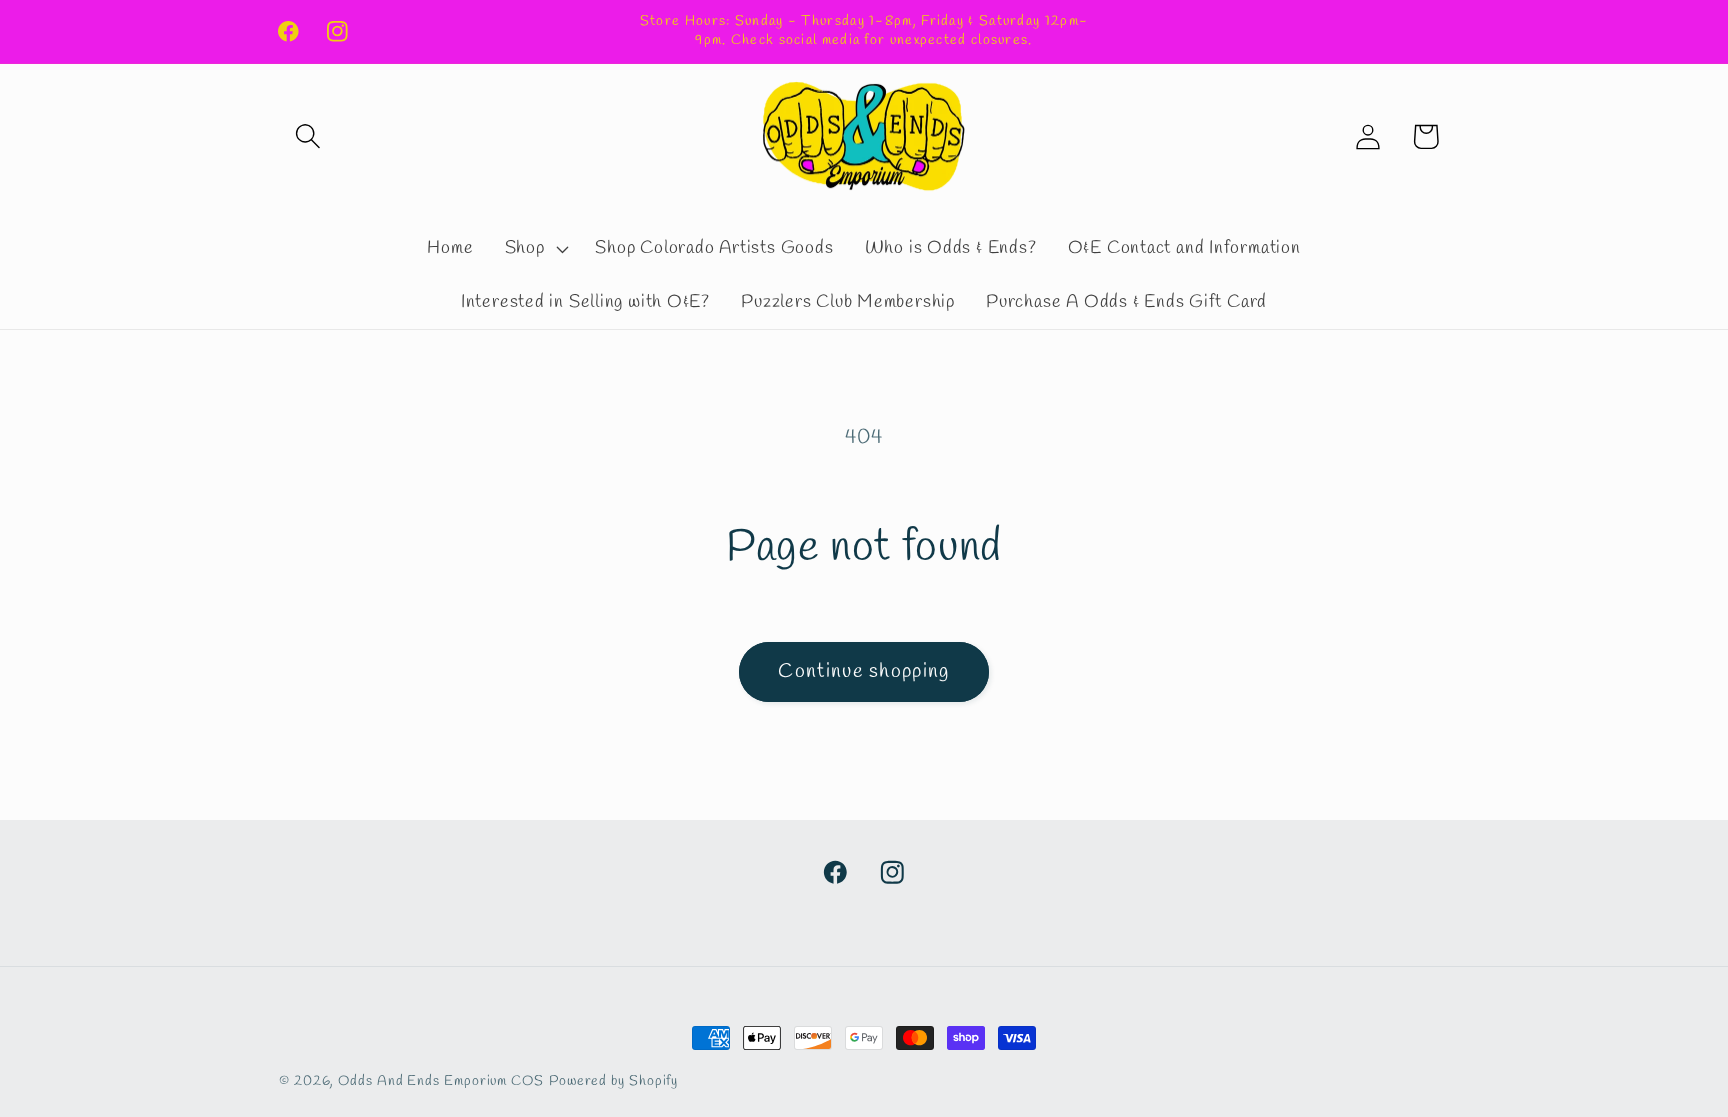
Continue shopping (863, 672)
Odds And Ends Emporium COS (441, 1081)
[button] (307, 136)
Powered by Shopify (613, 1081)
